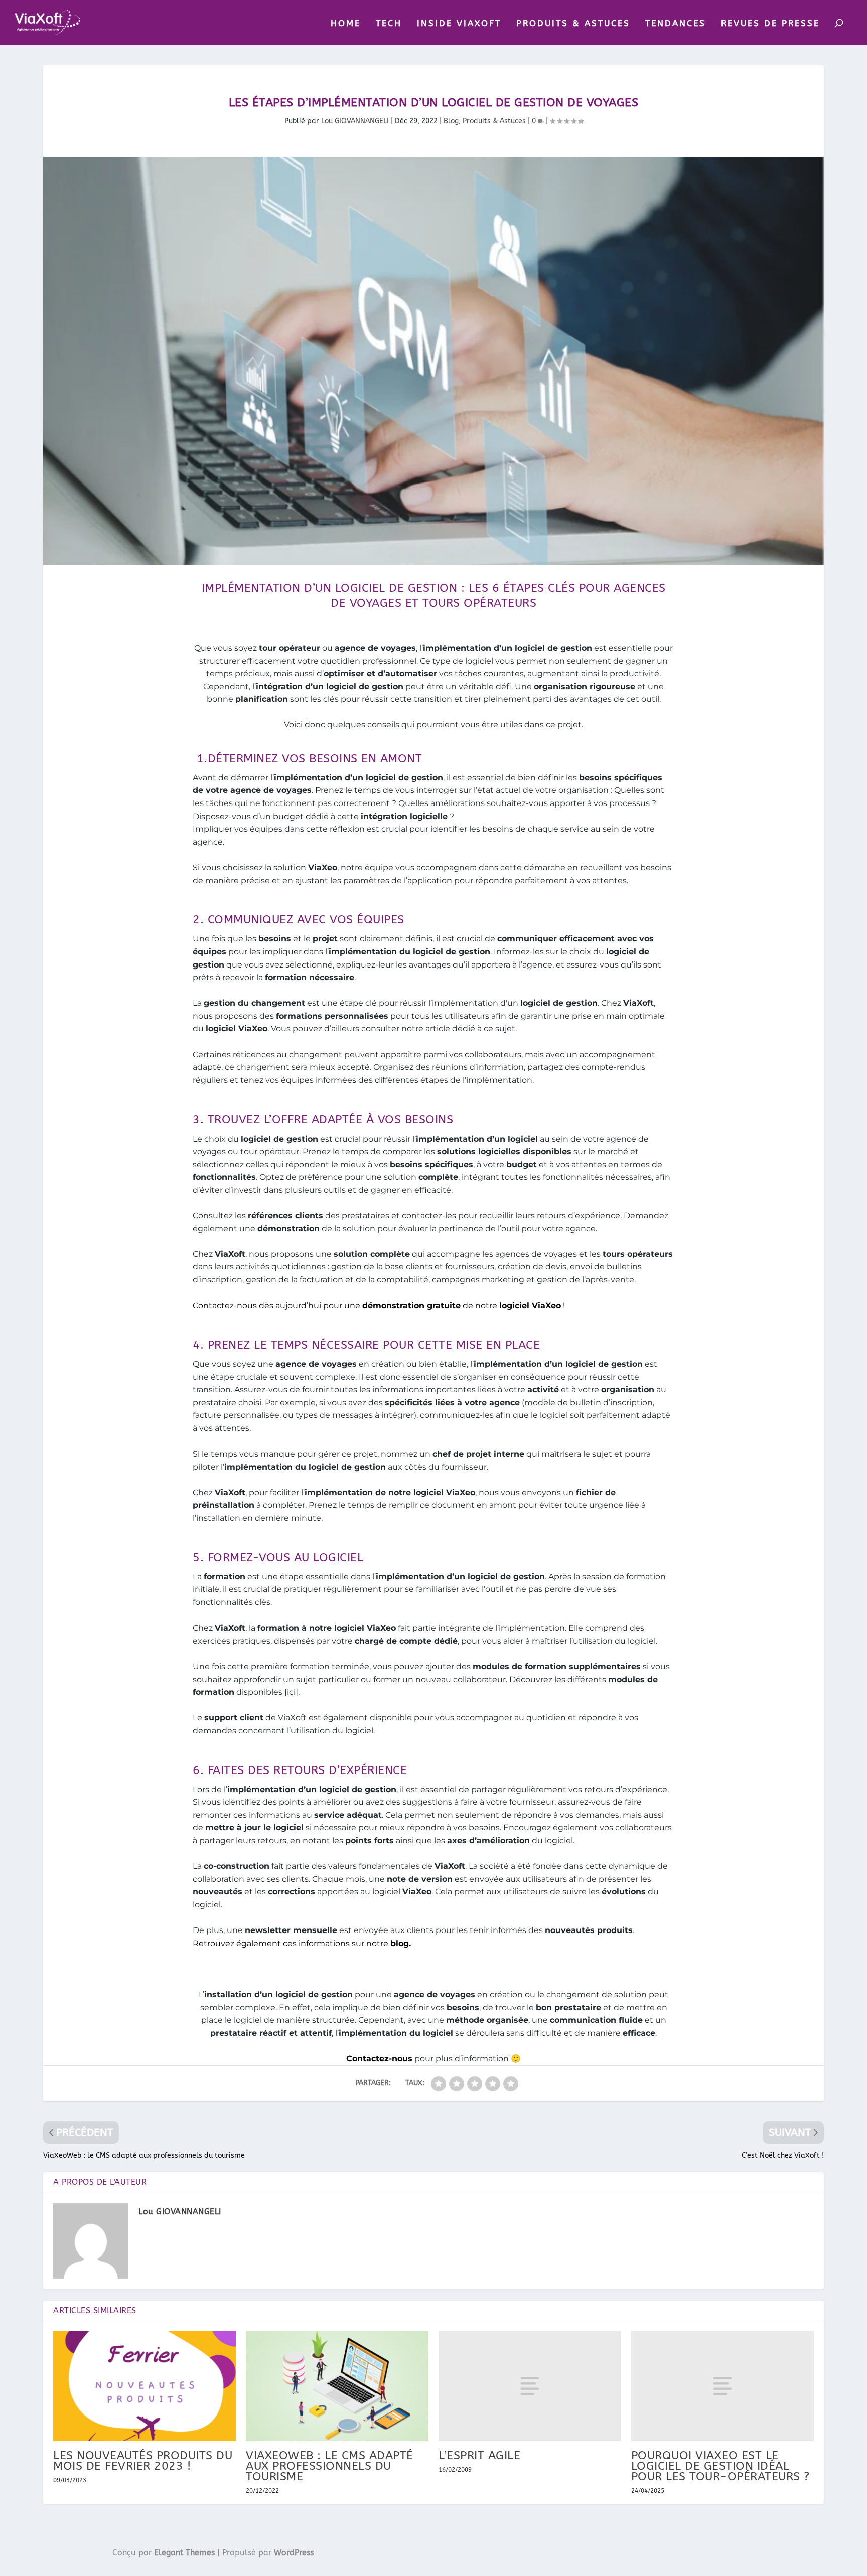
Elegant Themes (184, 2553)
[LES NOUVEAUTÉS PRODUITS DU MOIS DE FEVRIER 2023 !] (144, 2386)
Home (346, 24)
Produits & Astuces (573, 24)
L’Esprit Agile (479, 2455)
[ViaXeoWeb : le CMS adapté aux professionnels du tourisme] (337, 2386)
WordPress (294, 2553)
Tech (389, 24)
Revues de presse (770, 24)
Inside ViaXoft (459, 24)
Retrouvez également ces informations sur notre (302, 1943)
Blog (451, 121)
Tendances (676, 24)
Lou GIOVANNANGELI (355, 121)
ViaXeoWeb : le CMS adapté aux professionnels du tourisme (330, 2466)
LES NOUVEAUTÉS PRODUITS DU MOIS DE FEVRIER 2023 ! (143, 2461)
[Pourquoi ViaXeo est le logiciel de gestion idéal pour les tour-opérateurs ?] (723, 2386)
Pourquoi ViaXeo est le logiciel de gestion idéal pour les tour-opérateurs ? (720, 2466)
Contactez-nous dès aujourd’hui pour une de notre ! (379, 1305)
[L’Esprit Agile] (530, 2386)
